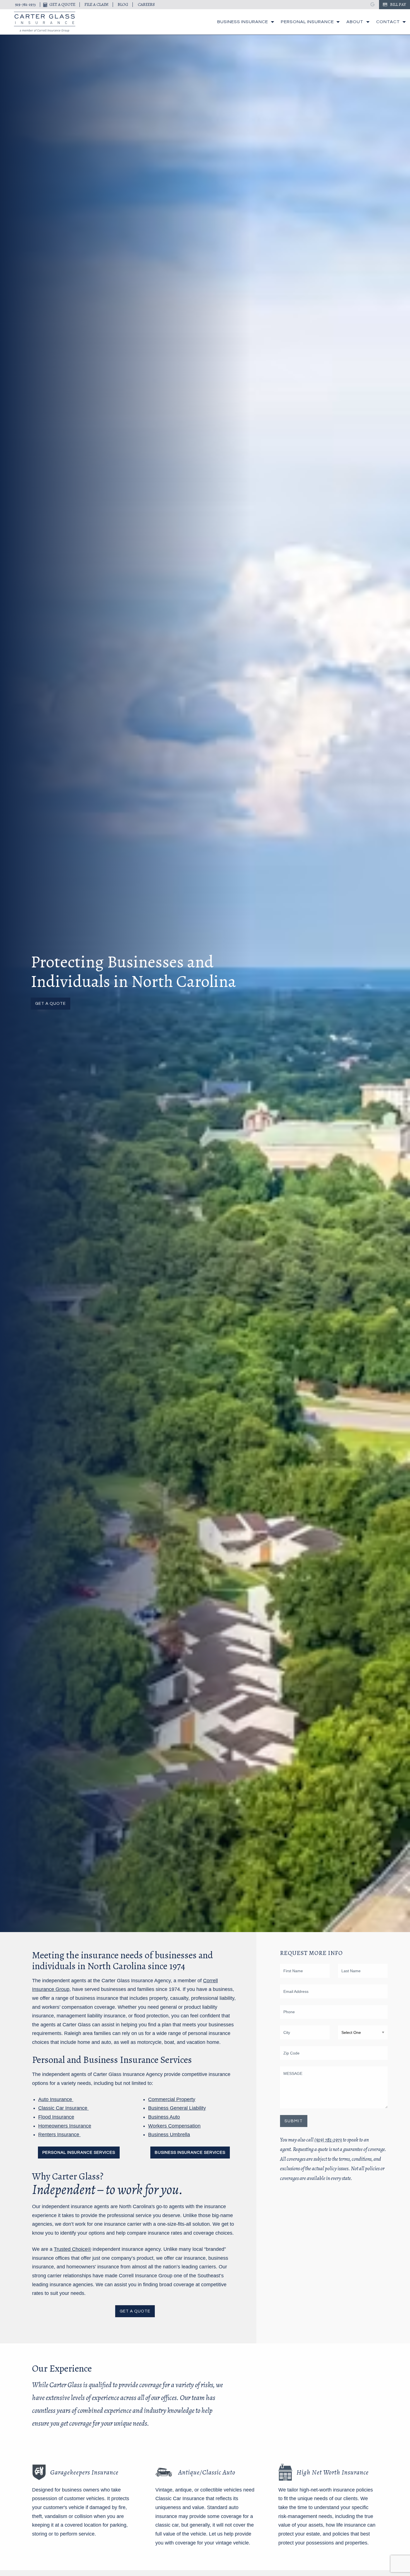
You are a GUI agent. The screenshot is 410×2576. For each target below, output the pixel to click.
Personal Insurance (307, 22)
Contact (388, 22)
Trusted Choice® (73, 2249)
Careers (146, 4)
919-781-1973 (25, 4)
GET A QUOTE (135, 2311)
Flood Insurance (56, 2117)
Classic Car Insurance (63, 2108)
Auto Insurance (56, 2099)
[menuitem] (244, 22)
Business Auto (164, 2117)
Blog (123, 4)
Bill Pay (398, 4)
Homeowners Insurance (65, 2126)
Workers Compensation (174, 2126)
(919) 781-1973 (328, 2140)
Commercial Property (172, 2099)
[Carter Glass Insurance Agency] (45, 22)
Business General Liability (177, 2108)
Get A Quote (62, 4)
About (355, 22)
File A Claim (97, 4)
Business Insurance (243, 22)
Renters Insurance (59, 2135)
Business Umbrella (169, 2135)
